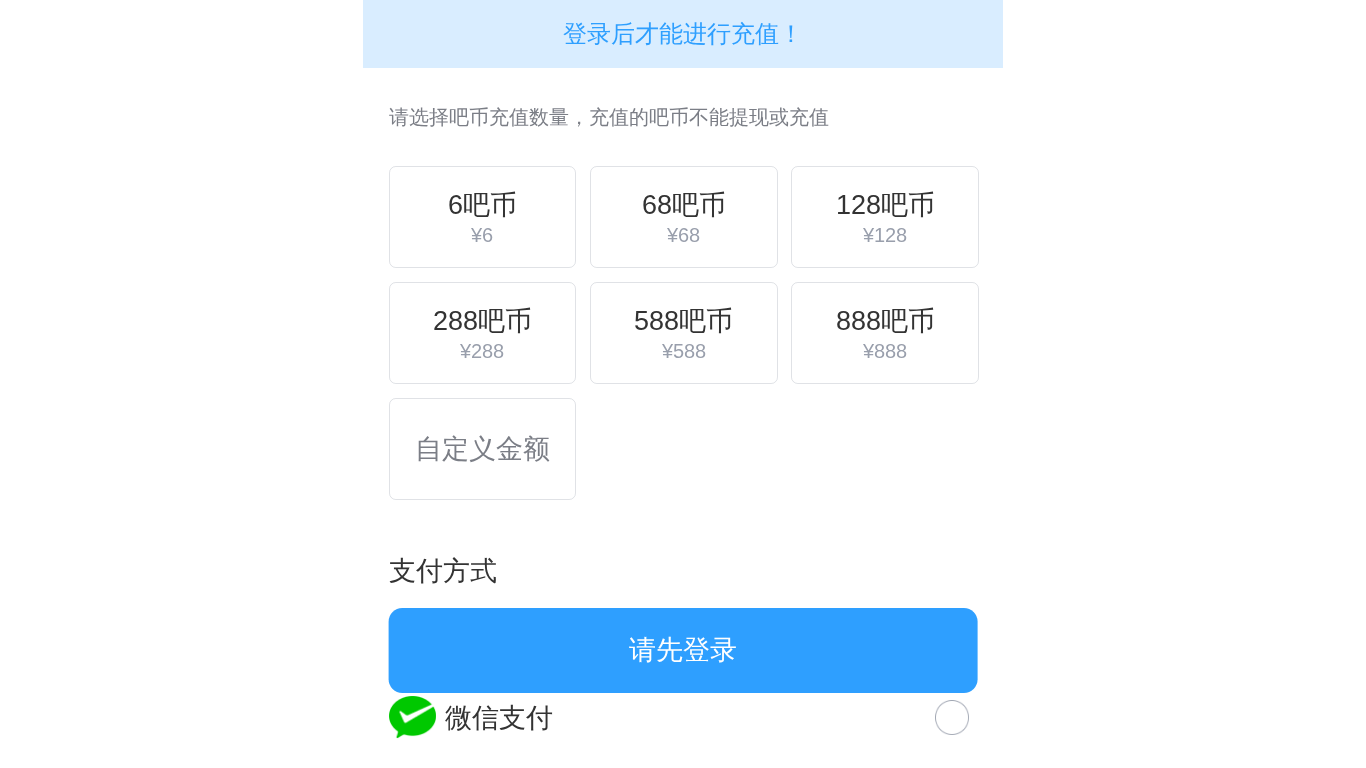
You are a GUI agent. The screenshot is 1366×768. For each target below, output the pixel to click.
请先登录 (683, 649)
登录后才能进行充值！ (683, 33)
